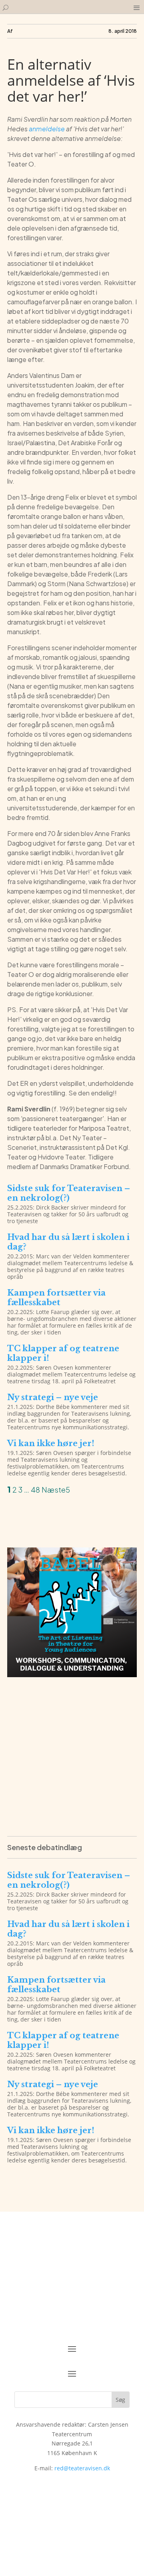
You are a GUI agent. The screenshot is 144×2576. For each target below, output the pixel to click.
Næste (54, 1490)
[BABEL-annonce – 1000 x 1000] (72, 1675)
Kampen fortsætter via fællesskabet (56, 1298)
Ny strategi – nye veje (53, 1397)
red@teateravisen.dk (82, 2468)
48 (35, 1490)
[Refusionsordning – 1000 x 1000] (72, 1819)
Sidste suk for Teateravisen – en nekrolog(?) (69, 1193)
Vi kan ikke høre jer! (51, 1443)
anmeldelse (47, 129)
